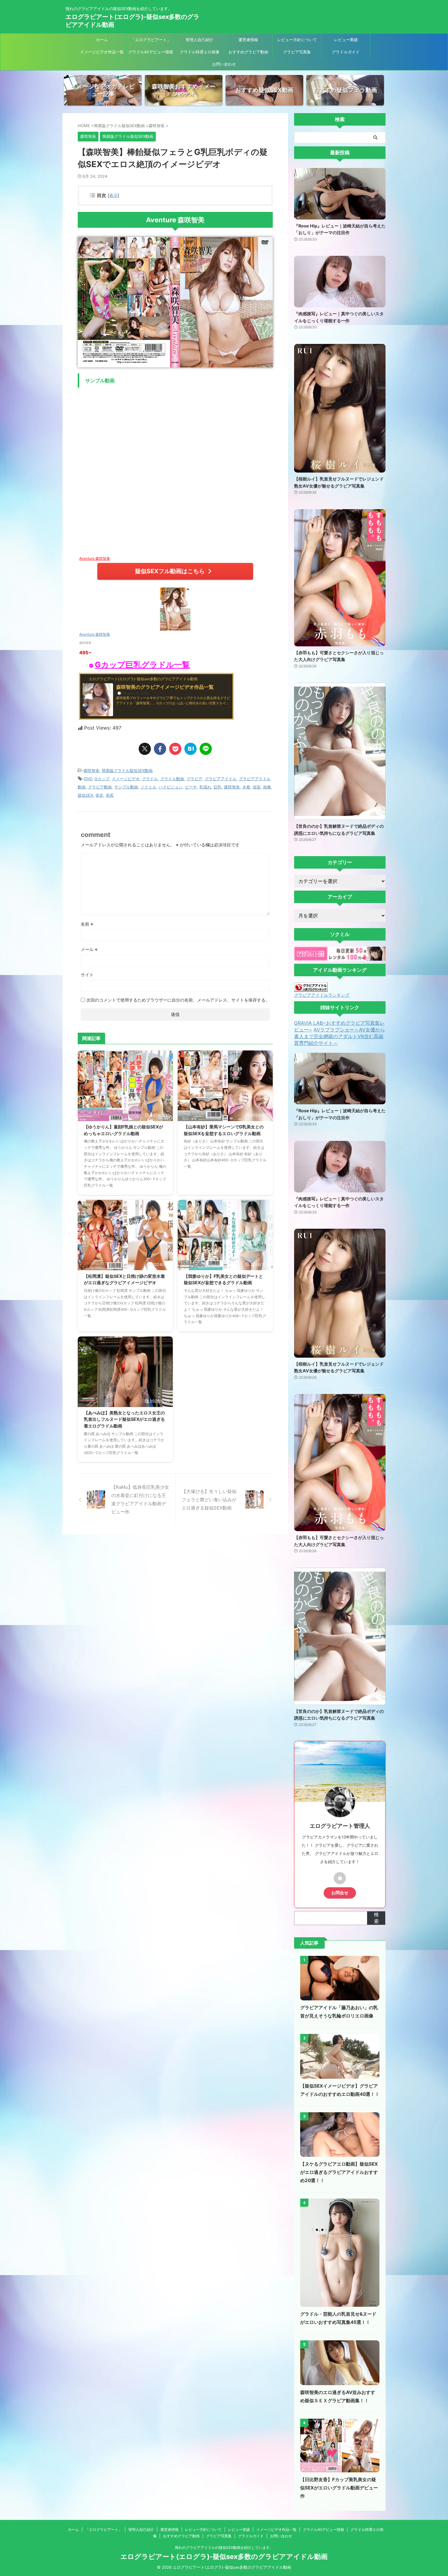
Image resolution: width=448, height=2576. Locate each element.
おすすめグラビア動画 (248, 52)
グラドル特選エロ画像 (200, 52)
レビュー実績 (346, 40)
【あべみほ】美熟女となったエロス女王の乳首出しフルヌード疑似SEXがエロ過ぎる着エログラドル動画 (124, 1419)
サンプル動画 (126, 787)
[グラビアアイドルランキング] (311, 989)
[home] (340, 1878)
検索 (376, 1918)
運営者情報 (248, 40)
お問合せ (340, 1893)
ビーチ (191, 787)
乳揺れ (205, 787)
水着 (246, 787)
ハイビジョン (171, 787)
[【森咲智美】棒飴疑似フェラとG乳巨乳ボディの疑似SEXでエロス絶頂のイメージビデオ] (190, 749)
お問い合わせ (224, 64)
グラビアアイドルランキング (322, 995)
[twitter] (145, 749)
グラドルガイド (346, 52)
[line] (206, 749)
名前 (87, 924)
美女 (99, 795)
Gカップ (102, 779)
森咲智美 (91, 770)
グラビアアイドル (221, 779)
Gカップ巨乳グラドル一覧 (142, 665)
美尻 (110, 795)
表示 (113, 195)
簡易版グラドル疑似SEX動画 (127, 770)
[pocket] (175, 749)
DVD (88, 779)
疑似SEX (85, 795)
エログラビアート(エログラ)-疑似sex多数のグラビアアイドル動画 (224, 2556)
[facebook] (160, 749)
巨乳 (218, 787)
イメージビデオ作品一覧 (102, 52)
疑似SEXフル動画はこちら (170, 571)
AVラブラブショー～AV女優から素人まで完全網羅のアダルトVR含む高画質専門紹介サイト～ (340, 1036)
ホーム (102, 40)
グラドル (150, 779)
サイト (87, 975)
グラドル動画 (172, 779)
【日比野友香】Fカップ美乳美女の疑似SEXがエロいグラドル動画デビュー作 (339, 2488)
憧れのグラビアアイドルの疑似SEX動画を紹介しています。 (224, 2547)
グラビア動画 (100, 787)
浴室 (257, 787)
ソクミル (148, 787)
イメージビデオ (126, 779)
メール (89, 949)
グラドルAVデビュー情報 (151, 52)
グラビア (194, 779)
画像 (267, 787)
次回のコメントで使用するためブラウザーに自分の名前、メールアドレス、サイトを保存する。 (178, 1000)
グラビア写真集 (297, 52)
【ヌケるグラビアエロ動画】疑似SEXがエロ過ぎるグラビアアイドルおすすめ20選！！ (339, 2172)
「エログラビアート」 (151, 40)
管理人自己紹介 (199, 40)
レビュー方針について (297, 40)
